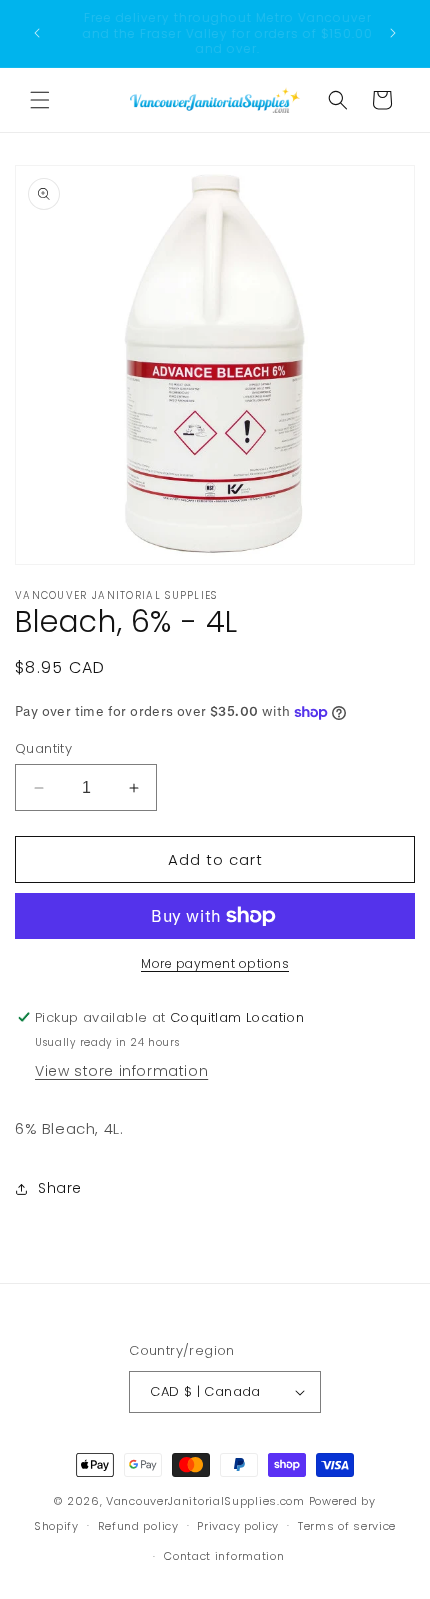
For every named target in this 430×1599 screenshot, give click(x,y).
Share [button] (60, 1188)
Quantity (43, 748)
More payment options (215, 963)
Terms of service (347, 1526)
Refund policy (138, 1526)
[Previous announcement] (37, 33)
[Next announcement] (393, 33)
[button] (40, 100)
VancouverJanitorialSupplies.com (205, 1501)
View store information (121, 1071)
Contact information (224, 1556)
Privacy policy (238, 1526)
